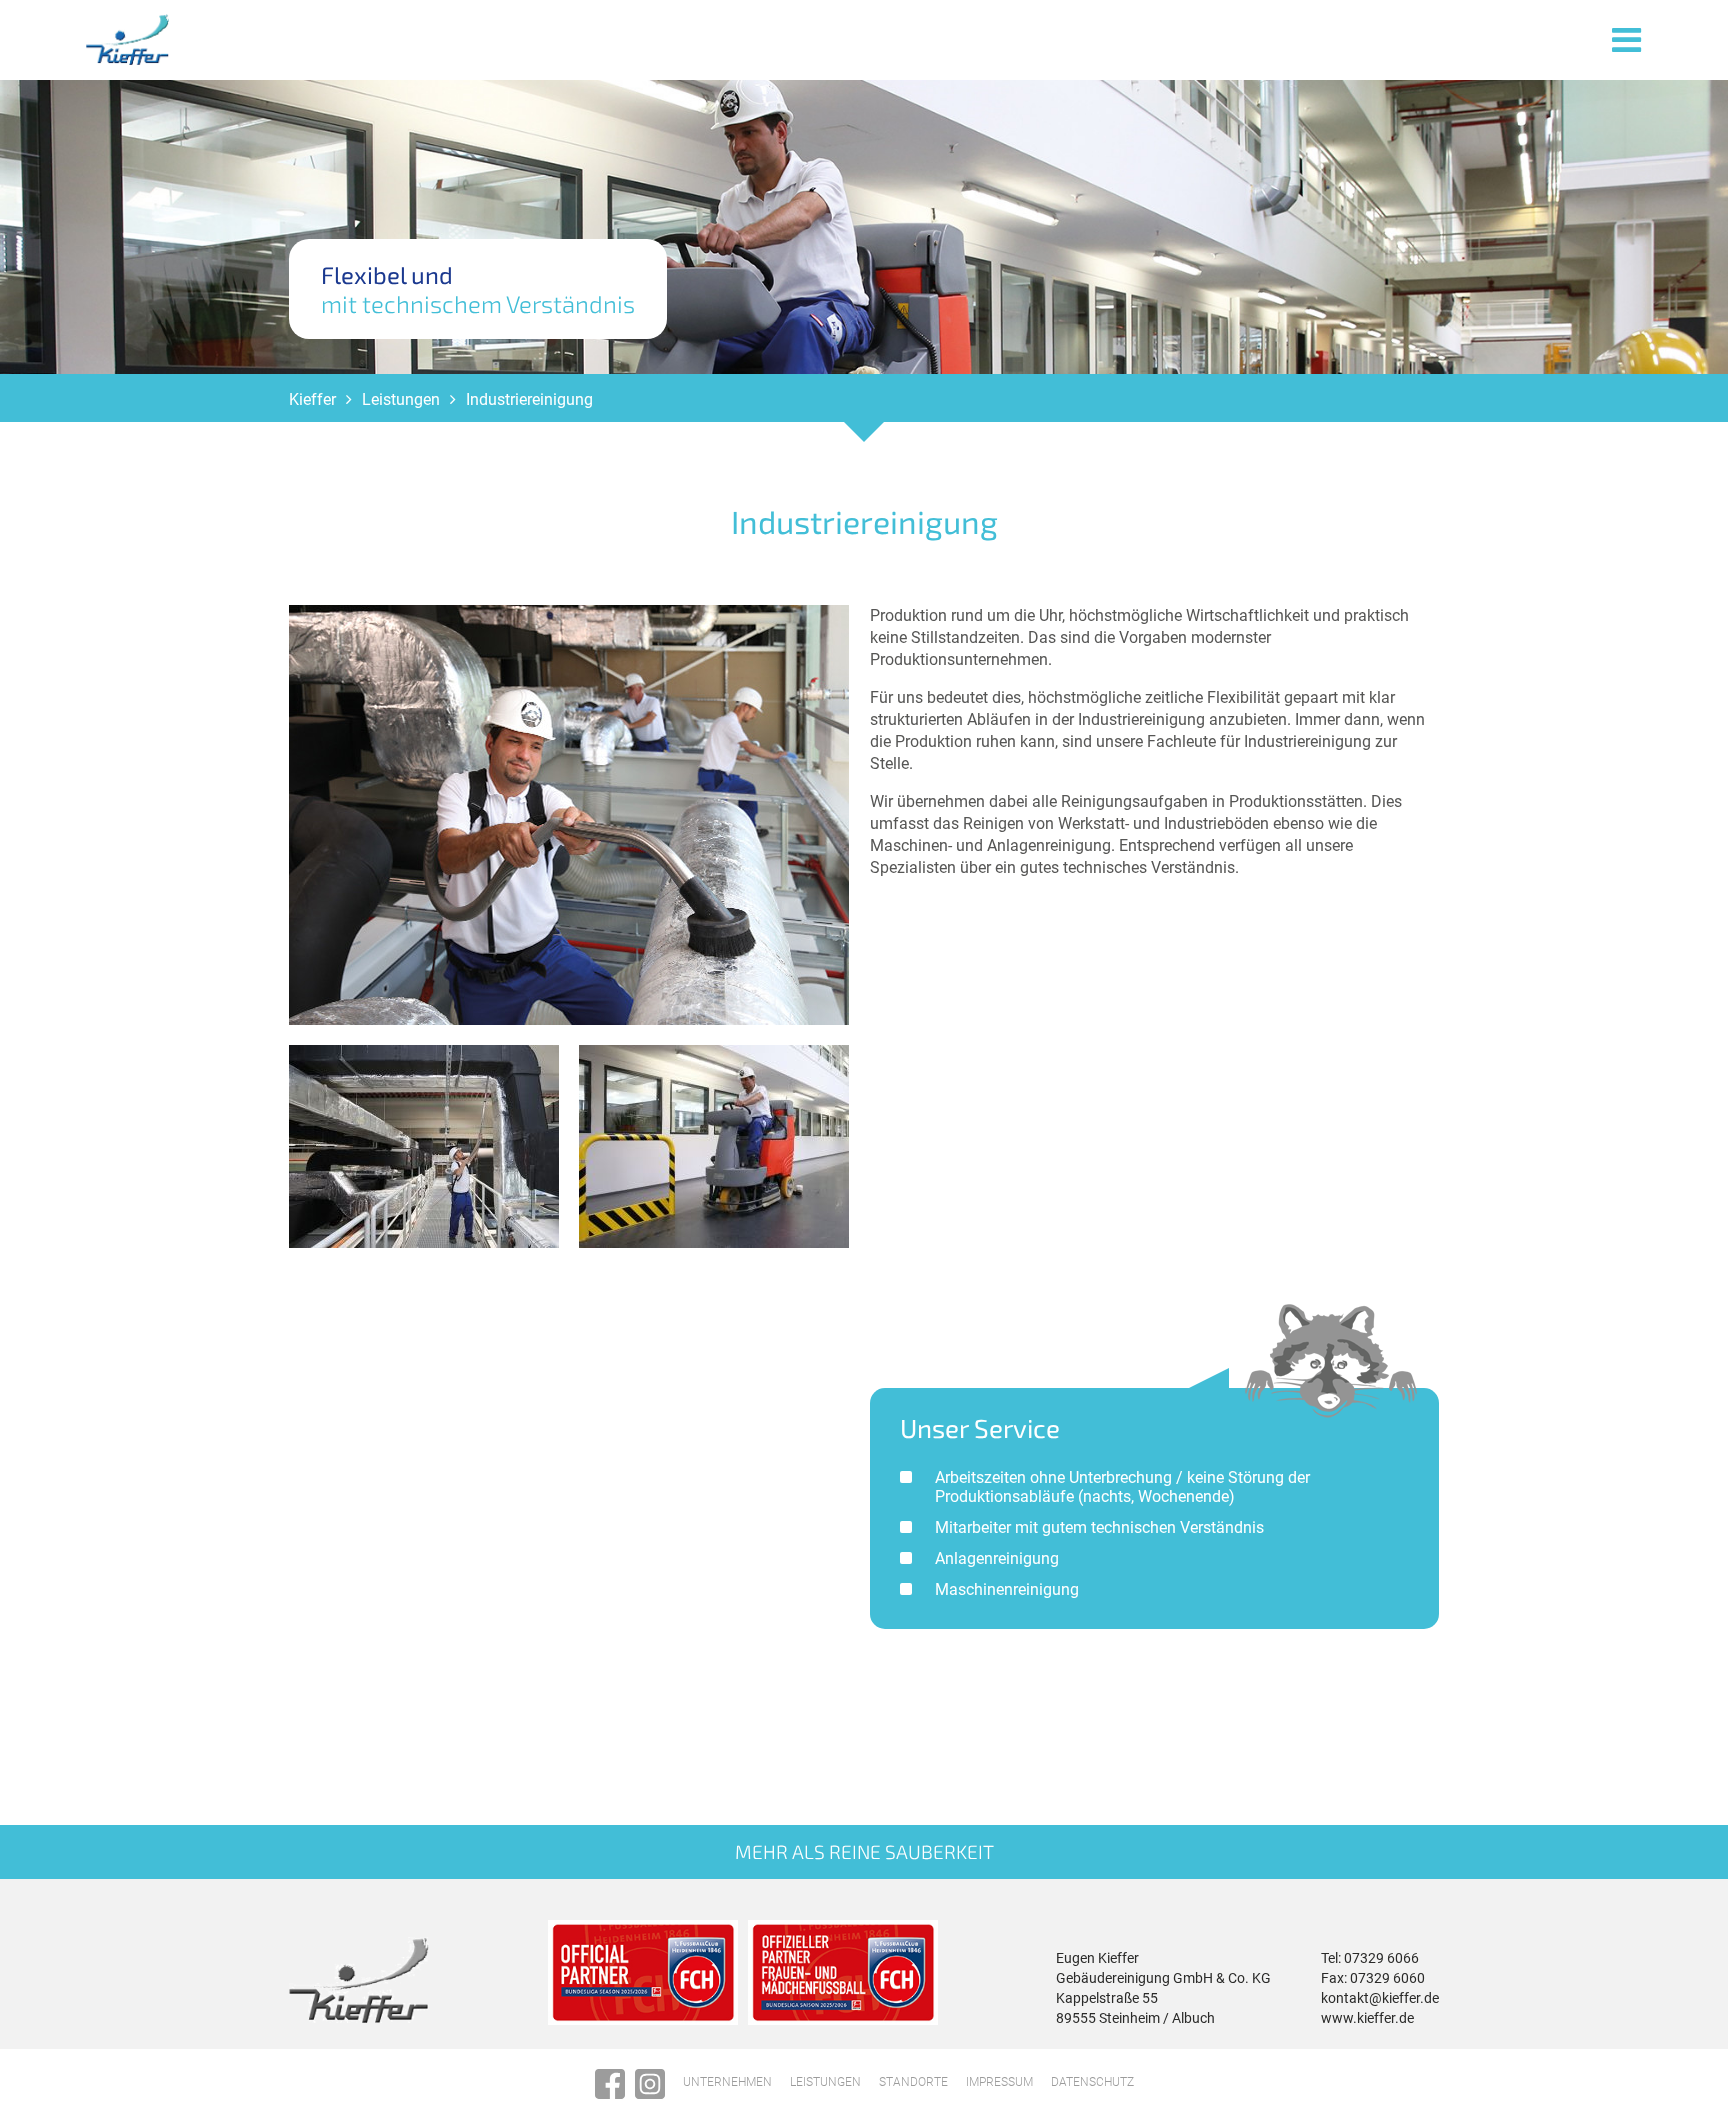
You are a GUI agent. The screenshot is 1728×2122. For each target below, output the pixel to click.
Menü (1627, 38)
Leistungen (401, 399)
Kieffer (312, 399)
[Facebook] (610, 2084)
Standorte (913, 2082)
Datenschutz (1092, 2082)
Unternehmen (727, 2082)
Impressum (999, 2082)
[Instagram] (650, 2084)
